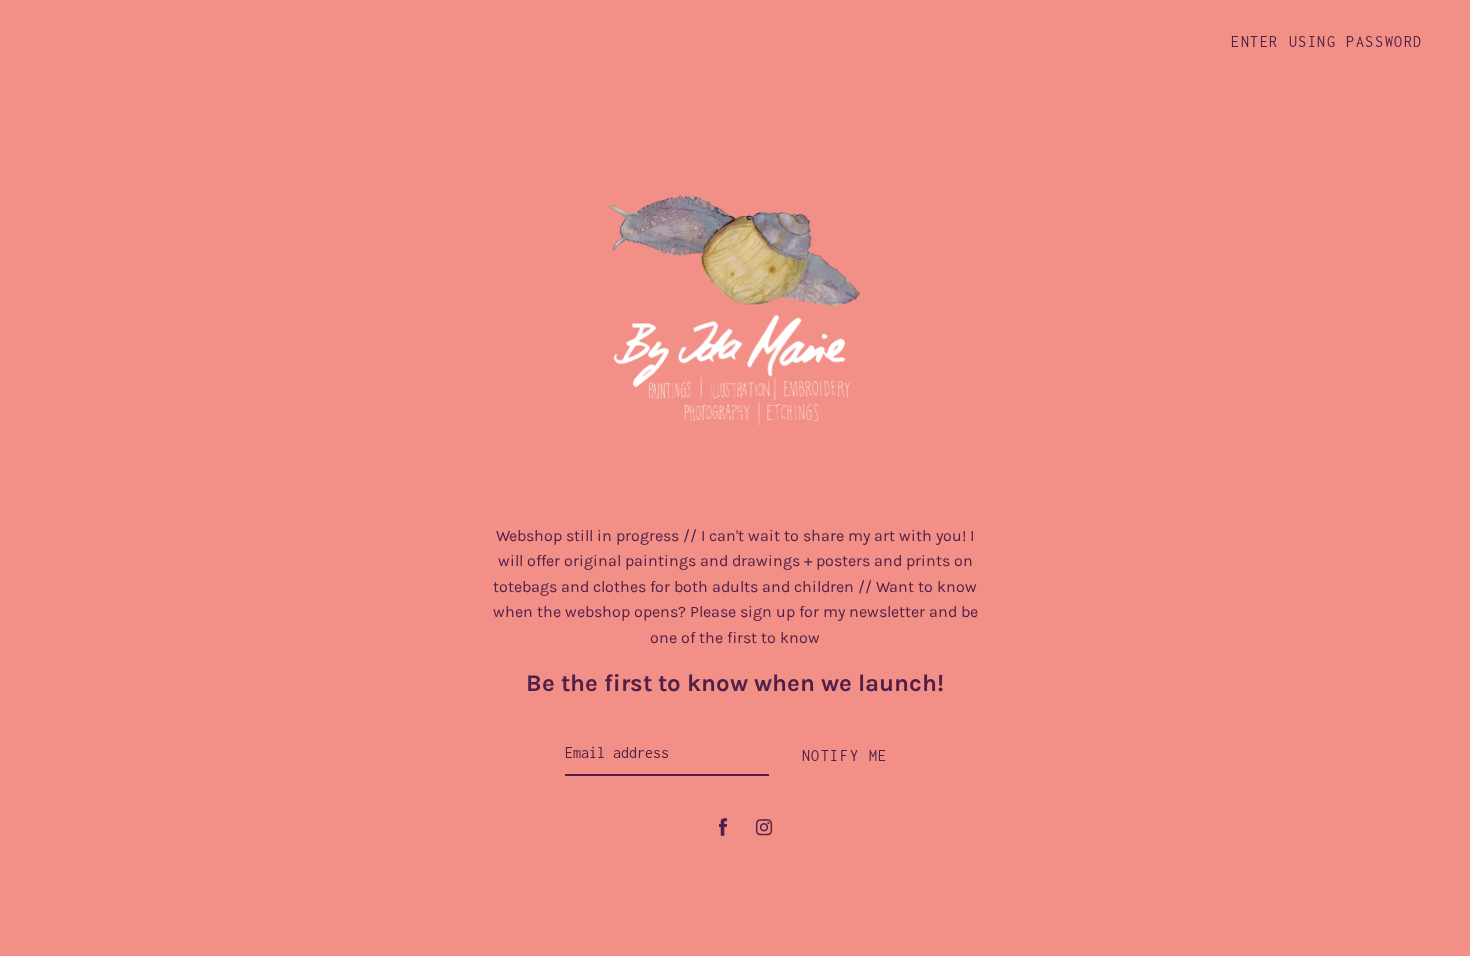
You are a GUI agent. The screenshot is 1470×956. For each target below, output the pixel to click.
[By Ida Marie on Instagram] (764, 827)
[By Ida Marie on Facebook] (723, 827)
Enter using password (1327, 41)
